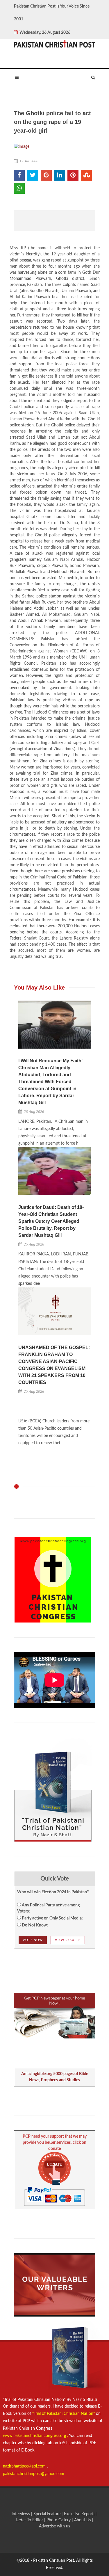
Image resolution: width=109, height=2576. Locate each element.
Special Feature (48, 2514)
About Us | (84, 2520)
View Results (68, 1940)
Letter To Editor (30, 2520)
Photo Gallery (59, 2520)
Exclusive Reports (80, 2514)
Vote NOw (33, 1940)
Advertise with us (54, 2526)
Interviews (21, 2514)
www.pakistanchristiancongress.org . (35, 2436)
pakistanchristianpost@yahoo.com (34, 2474)
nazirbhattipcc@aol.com (25, 2466)
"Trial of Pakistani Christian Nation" (64, 2414)
